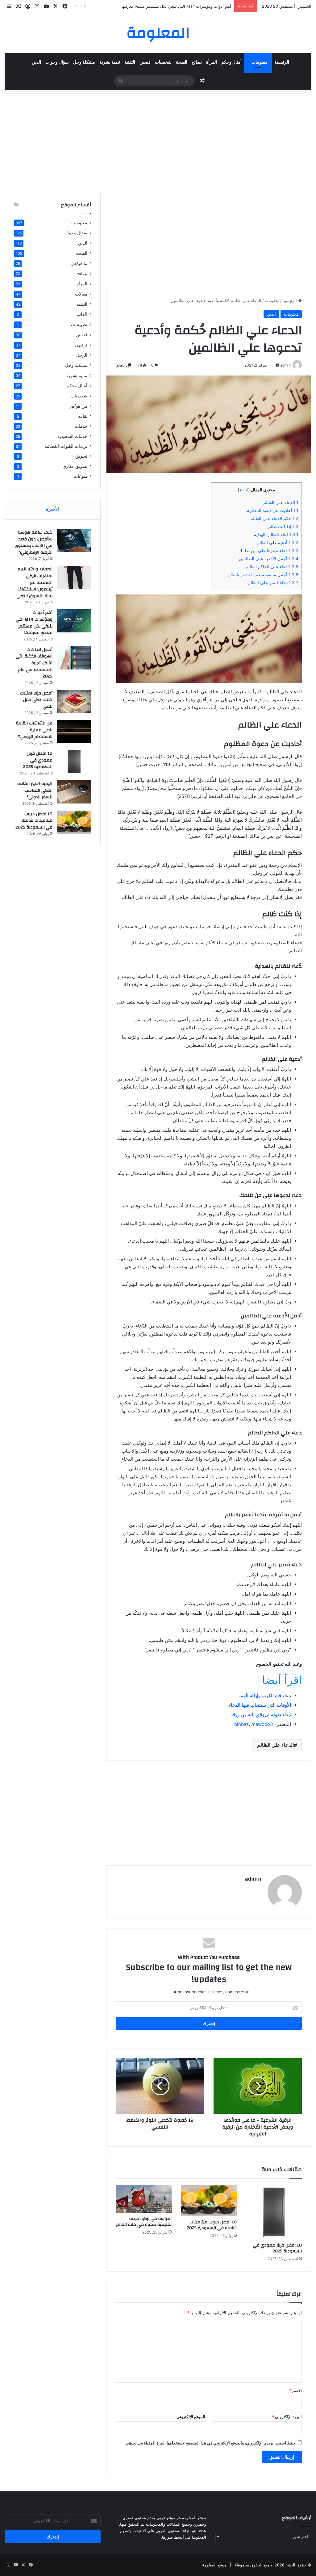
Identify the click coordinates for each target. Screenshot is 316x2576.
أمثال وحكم (231, 62)
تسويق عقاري (75, 466)
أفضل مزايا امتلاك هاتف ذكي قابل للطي (36, 700)
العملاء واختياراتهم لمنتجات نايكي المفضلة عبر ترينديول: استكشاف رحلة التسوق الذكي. (34, 582)
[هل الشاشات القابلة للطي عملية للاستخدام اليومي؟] (74, 731)
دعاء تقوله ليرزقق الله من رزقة (261, 1715)
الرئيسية (282, 62)
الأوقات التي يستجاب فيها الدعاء (260, 1705)
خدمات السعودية (72, 436)
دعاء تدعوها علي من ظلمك (268, 550)
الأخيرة (53, 509)
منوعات (81, 476)
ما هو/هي (79, 263)
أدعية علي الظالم (278, 542)
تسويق (81, 456)
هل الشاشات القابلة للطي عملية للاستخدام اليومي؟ (34, 730)
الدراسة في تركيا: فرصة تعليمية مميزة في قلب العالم (144, 2222)
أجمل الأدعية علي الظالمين (269, 558)
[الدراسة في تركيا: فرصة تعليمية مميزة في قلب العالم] (144, 2199)
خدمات (81, 426)
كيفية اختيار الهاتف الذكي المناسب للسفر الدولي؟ (35, 790)
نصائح (197, 62)
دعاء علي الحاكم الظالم (272, 566)
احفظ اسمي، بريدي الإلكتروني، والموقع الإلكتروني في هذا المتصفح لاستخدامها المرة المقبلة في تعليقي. (210, 2443)
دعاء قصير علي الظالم (273, 583)
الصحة (182, 62)
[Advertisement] (158, 140)
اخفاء (244, 490)
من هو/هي (78, 406)
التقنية (130, 62)
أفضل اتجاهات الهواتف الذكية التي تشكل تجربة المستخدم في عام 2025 (34, 663)
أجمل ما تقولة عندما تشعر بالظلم (263, 575)
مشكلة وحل (84, 62)
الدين (36, 62)
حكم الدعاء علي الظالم (274, 518)
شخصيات (163, 62)
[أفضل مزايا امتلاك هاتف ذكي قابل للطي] (74, 701)
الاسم (295, 2390)
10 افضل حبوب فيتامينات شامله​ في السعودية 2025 (212, 2225)
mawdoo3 (262, 1724)
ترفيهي (81, 345)
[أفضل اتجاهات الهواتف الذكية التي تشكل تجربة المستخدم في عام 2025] (74, 658)
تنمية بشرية (110, 62)
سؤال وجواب (57, 62)
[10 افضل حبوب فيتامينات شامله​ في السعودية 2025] (209, 2201)
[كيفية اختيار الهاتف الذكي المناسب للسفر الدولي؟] (74, 792)
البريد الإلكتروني (287, 2417)
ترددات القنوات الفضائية (66, 446)
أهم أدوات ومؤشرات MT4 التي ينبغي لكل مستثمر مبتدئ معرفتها (176, 6)
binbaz (241, 1724)
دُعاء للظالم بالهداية (276, 534)
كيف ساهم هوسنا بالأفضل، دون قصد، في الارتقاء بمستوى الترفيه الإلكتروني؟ (34, 542)
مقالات (81, 294)
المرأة (212, 62)
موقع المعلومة (214, 2565)
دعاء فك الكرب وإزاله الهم (266, 1695)
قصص (145, 62)
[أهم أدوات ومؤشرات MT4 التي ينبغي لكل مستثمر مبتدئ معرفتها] (74, 621)
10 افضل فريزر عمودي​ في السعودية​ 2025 (277, 2248)
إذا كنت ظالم (283, 526)
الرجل (82, 355)
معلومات (260, 62)
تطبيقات (79, 324)
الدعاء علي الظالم (281, 502)
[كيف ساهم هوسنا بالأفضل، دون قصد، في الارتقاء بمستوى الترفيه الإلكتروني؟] (74, 541)
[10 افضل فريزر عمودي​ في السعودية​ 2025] (274, 2212)
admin (253, 1879)
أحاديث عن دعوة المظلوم (272, 510)
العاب (82, 314)
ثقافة (83, 416)
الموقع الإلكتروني (191, 2417)
